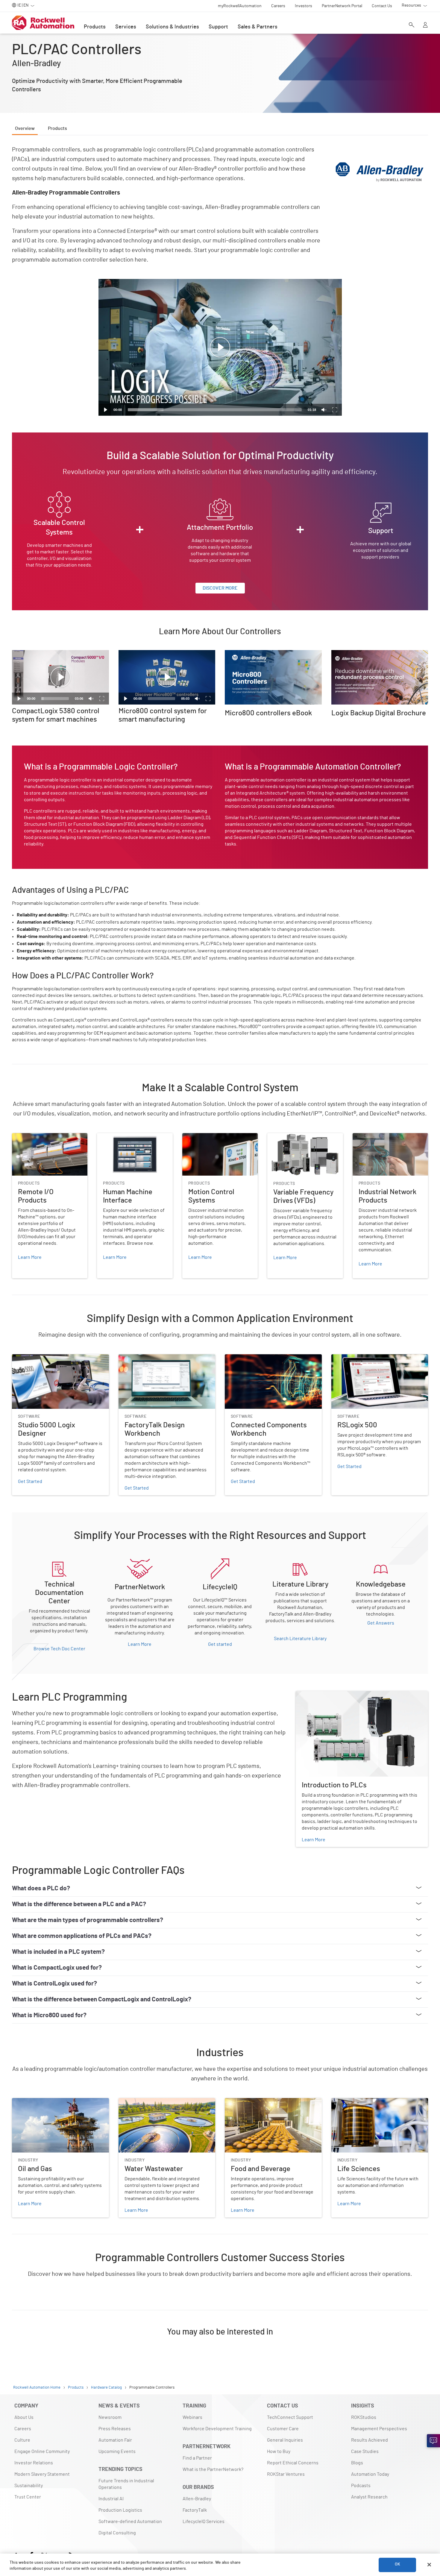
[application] (220, 347)
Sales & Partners (258, 27)
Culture (22, 2440)
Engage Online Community (42, 2451)
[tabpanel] (220, 1249)
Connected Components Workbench (263, 1358)
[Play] (106, 410)
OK (397, 2565)
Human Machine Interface (124, 1137)
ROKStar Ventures (286, 2474)
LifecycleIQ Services (204, 2522)
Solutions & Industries (172, 27)
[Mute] (324, 410)
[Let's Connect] (433, 2441)
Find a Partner (197, 2458)
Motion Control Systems (207, 1137)
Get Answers (381, 1623)
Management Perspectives (379, 2429)
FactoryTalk (195, 2510)
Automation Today (370, 2474)
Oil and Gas (23, 2102)
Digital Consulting (117, 2533)
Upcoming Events (117, 2451)
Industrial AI (111, 2499)
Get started (220, 1644)
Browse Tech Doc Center (59, 1649)
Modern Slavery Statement (42, 2474)
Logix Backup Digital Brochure (363, 654)
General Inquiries (285, 2440)
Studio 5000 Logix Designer (41, 1358)
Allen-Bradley (197, 2499)
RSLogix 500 (344, 1358)
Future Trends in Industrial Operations (126, 2484)
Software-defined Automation (130, 2522)
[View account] (425, 25)
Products (95, 27)
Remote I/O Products (34, 1137)
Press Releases (115, 2429)
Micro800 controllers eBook (254, 654)
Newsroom (110, 2417)
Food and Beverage (245, 2102)
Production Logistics (120, 2510)
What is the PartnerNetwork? (213, 2469)
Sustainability (29, 2486)
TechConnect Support (290, 2417)
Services (126, 27)
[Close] (429, 2565)
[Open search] (412, 25)
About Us (24, 2417)
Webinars (192, 2417)
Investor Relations (34, 2463)
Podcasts (361, 2486)
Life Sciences (345, 2102)
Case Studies (365, 2451)
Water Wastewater (138, 2102)
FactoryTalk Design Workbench (151, 1358)
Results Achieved (370, 2440)
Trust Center (28, 2497)
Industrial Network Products (382, 1137)
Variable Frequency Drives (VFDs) (302, 1137)
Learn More (140, 1644)
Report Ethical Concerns (293, 2463)
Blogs (357, 2463)
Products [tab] (57, 128)
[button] (220, 347)
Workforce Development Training (217, 2429)
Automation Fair (115, 2440)
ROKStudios (364, 2417)
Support (218, 27)
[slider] (215, 410)
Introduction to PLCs (317, 1695)
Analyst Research (369, 2497)
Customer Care (283, 2429)
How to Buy (279, 2451)
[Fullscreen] (335, 410)
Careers (23, 2429)
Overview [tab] (25, 128)
